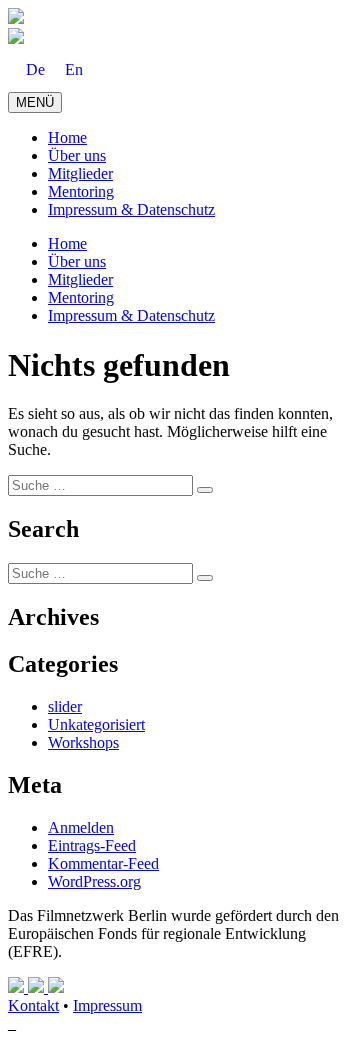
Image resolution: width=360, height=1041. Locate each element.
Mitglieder (80, 173)
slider (65, 706)
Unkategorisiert (96, 724)
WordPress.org (94, 881)
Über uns (77, 155)
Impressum (107, 1005)
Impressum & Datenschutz (131, 209)
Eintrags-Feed (92, 845)
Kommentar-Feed (103, 863)
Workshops (83, 742)
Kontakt (33, 1005)
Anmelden (81, 827)
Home (67, 137)
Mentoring (81, 191)
